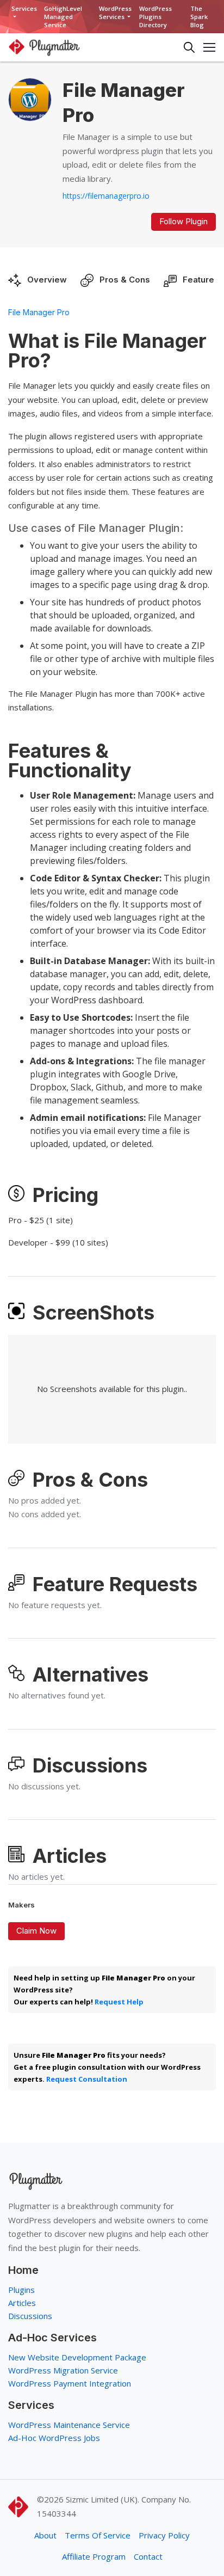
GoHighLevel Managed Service (63, 17)
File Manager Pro (39, 312)
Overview (47, 280)
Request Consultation (87, 2079)
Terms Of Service (98, 2535)
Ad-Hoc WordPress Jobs (54, 2438)
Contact (148, 2556)
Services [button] (24, 8)
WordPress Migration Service (63, 2370)
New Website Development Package (77, 2357)
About (45, 2535)
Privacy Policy (164, 2535)
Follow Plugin (183, 221)
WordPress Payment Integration (70, 2383)
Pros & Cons (125, 280)
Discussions (30, 2316)
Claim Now (36, 1931)
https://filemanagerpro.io (106, 196)
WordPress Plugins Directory (155, 17)
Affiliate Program (94, 2556)
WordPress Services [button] (115, 13)
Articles (22, 2303)
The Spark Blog (199, 17)
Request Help (119, 2002)
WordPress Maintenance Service (69, 2425)
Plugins (21, 2290)
